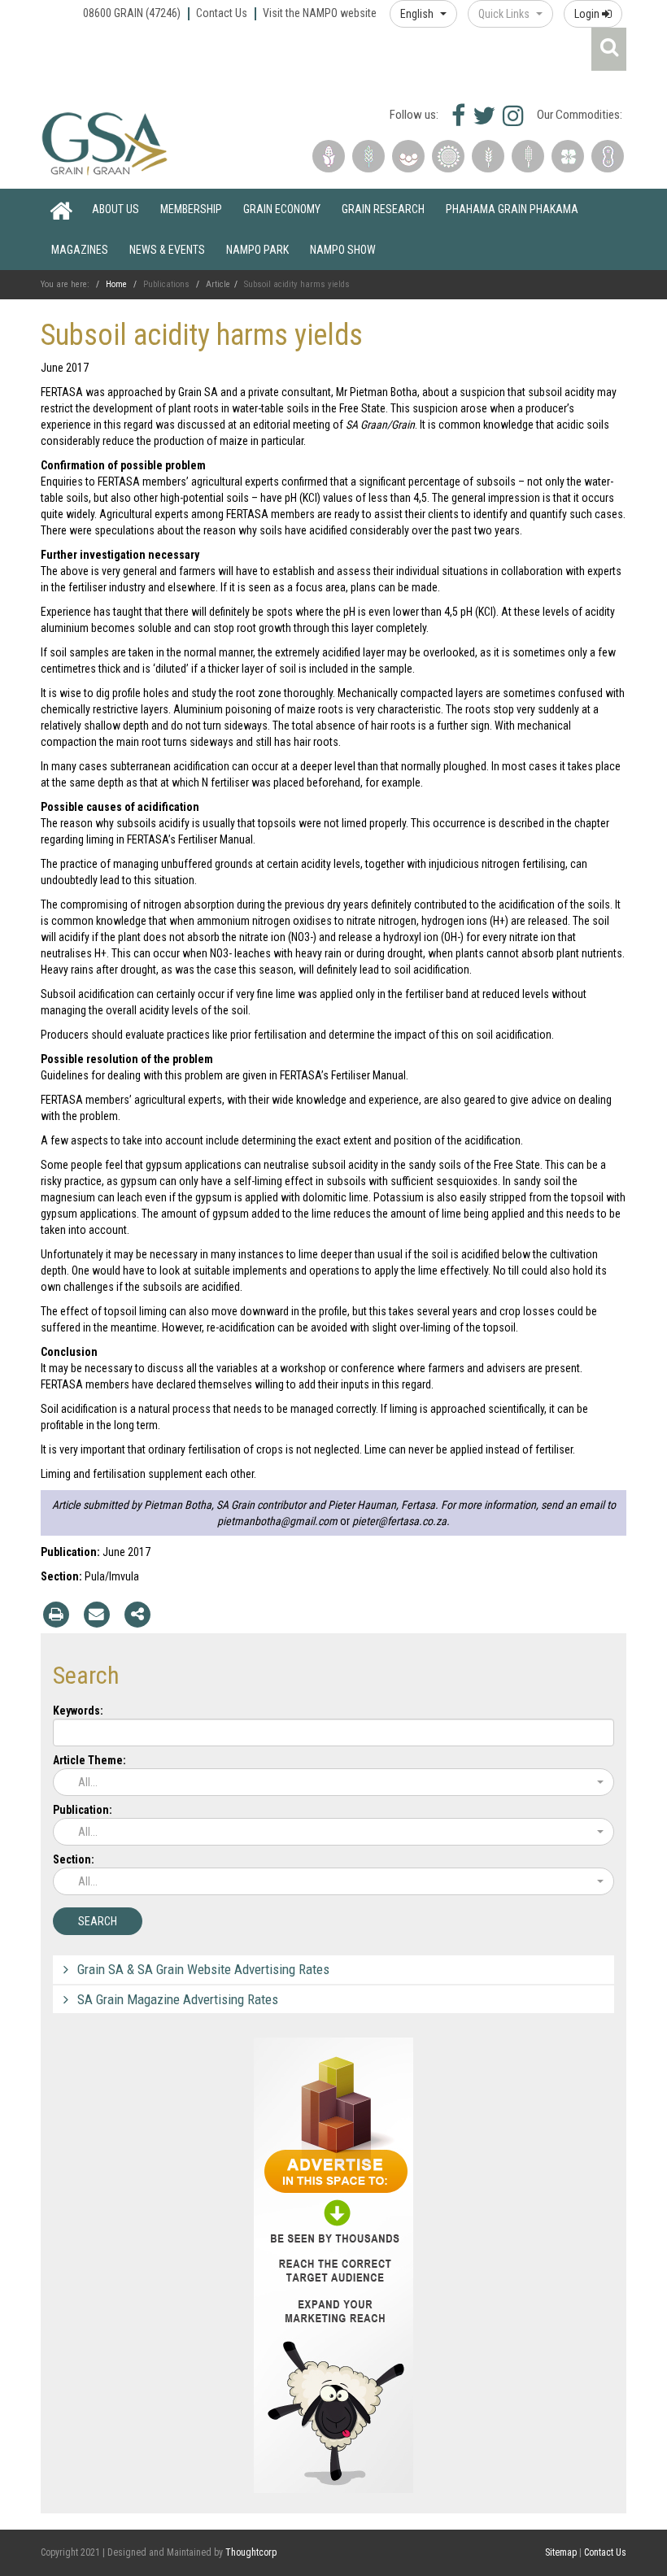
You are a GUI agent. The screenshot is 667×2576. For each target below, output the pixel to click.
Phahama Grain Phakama (512, 209)
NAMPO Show (343, 250)
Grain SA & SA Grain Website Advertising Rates (203, 1969)
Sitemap (561, 2552)
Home (61, 209)
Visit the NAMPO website (320, 13)
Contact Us (222, 13)
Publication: (83, 1810)
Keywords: (78, 1711)
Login (588, 14)
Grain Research (383, 209)
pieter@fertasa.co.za (399, 1521)
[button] (423, 14)
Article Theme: (89, 1760)
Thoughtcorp (251, 2552)
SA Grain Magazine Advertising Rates (178, 1999)
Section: (74, 1859)
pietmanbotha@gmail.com (277, 1521)
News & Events (167, 250)
